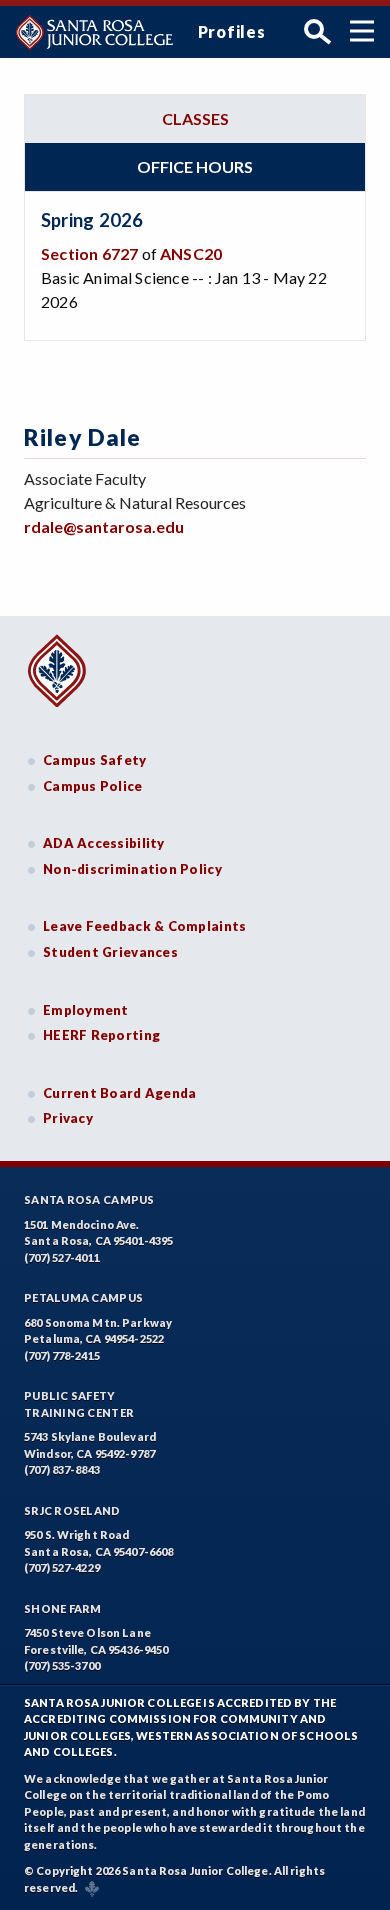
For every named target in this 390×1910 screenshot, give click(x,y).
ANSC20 (191, 253)
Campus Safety (95, 760)
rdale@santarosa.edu (104, 526)
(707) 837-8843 (62, 1469)
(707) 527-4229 (62, 1567)
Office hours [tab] (195, 166)
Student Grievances (110, 952)
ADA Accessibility (104, 843)
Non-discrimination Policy (132, 869)
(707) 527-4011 (62, 1257)
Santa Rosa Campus (89, 1199)
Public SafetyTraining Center (79, 1404)
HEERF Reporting (101, 1035)
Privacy (68, 1118)
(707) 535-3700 (62, 1665)
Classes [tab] (195, 118)
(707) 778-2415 (62, 1355)
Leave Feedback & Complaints (144, 926)
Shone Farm (63, 1608)
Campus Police (93, 786)
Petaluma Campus (83, 1297)
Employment (86, 1010)
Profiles (232, 31)
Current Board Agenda (120, 1093)
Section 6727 (89, 253)
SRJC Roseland (72, 1510)
